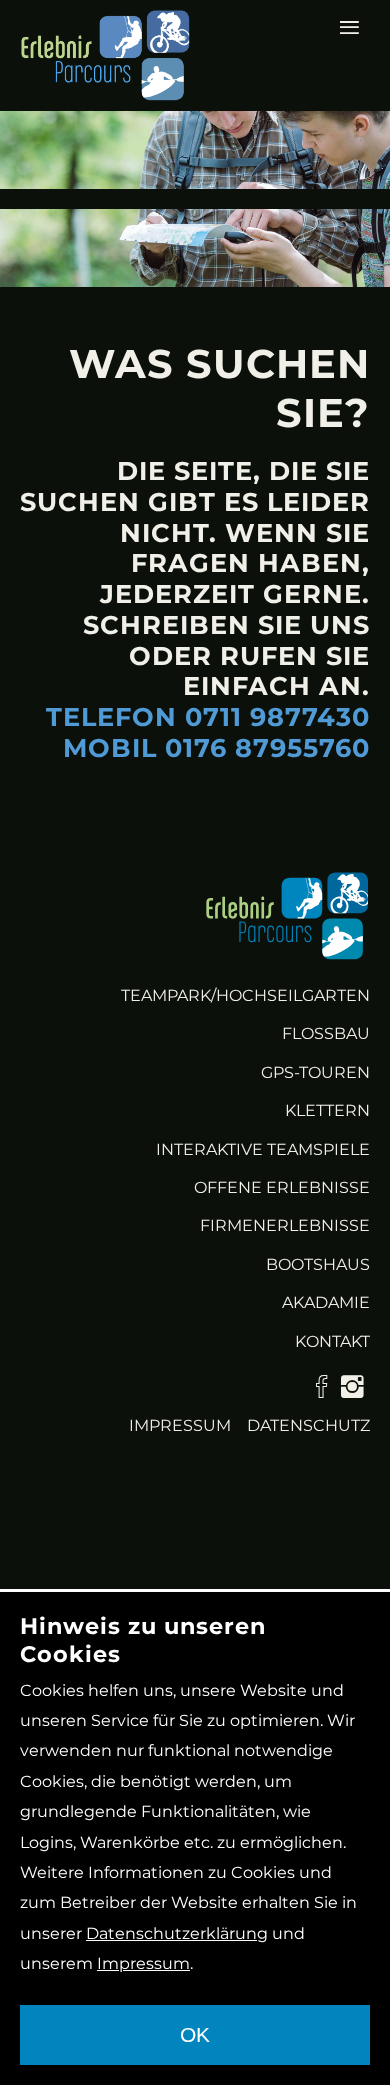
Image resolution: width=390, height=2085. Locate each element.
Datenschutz (308, 1425)
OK (195, 2034)
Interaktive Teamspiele (263, 1149)
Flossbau (326, 1033)
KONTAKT (332, 1341)
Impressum (180, 1425)
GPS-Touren (315, 1072)
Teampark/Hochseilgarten (245, 995)
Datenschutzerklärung (177, 1933)
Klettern (327, 1110)
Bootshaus (318, 1264)
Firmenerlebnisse (285, 1225)
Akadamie (326, 1302)
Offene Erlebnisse (282, 1187)
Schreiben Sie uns (226, 624)
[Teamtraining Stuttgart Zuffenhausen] (287, 916)
